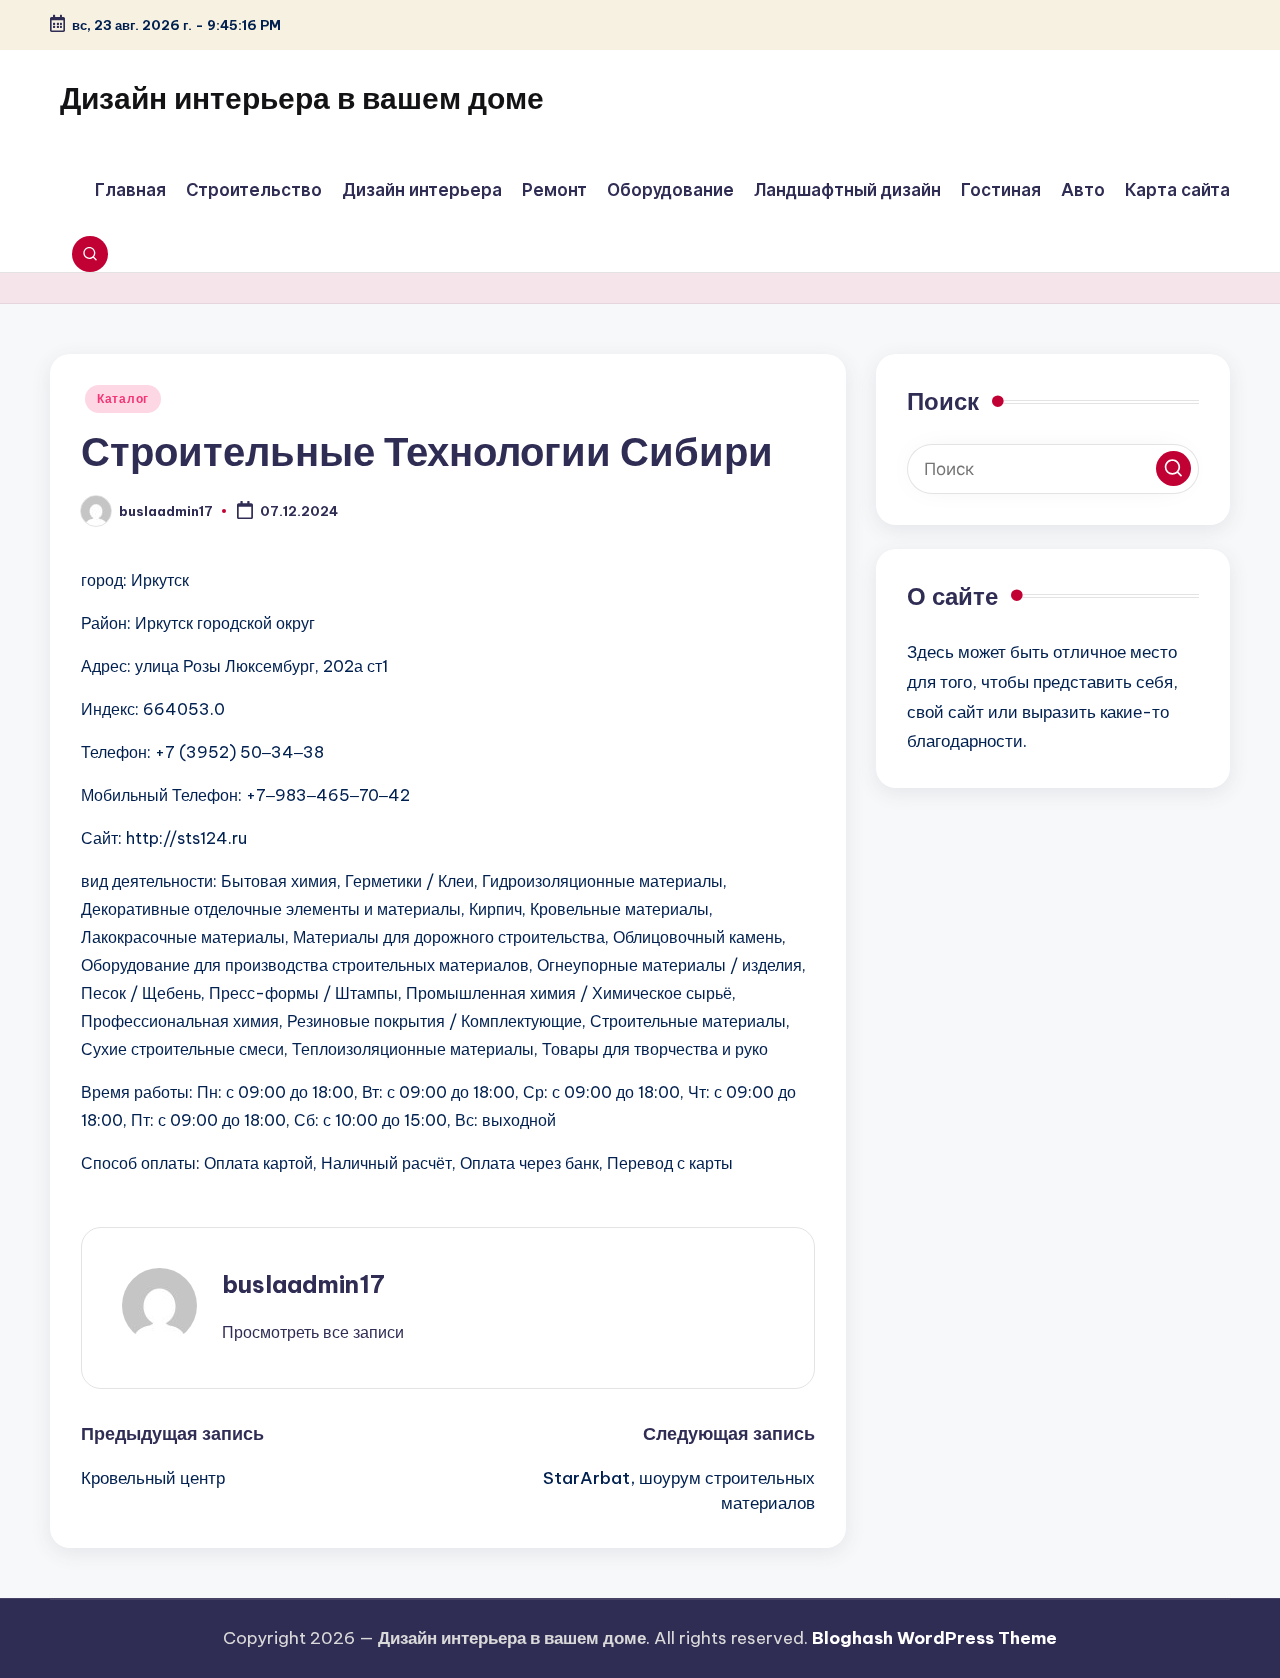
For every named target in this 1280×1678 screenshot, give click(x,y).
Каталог (123, 398)
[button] (313, 1332)
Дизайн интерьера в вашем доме (302, 98)
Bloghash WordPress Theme (934, 1638)
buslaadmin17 (303, 1284)
